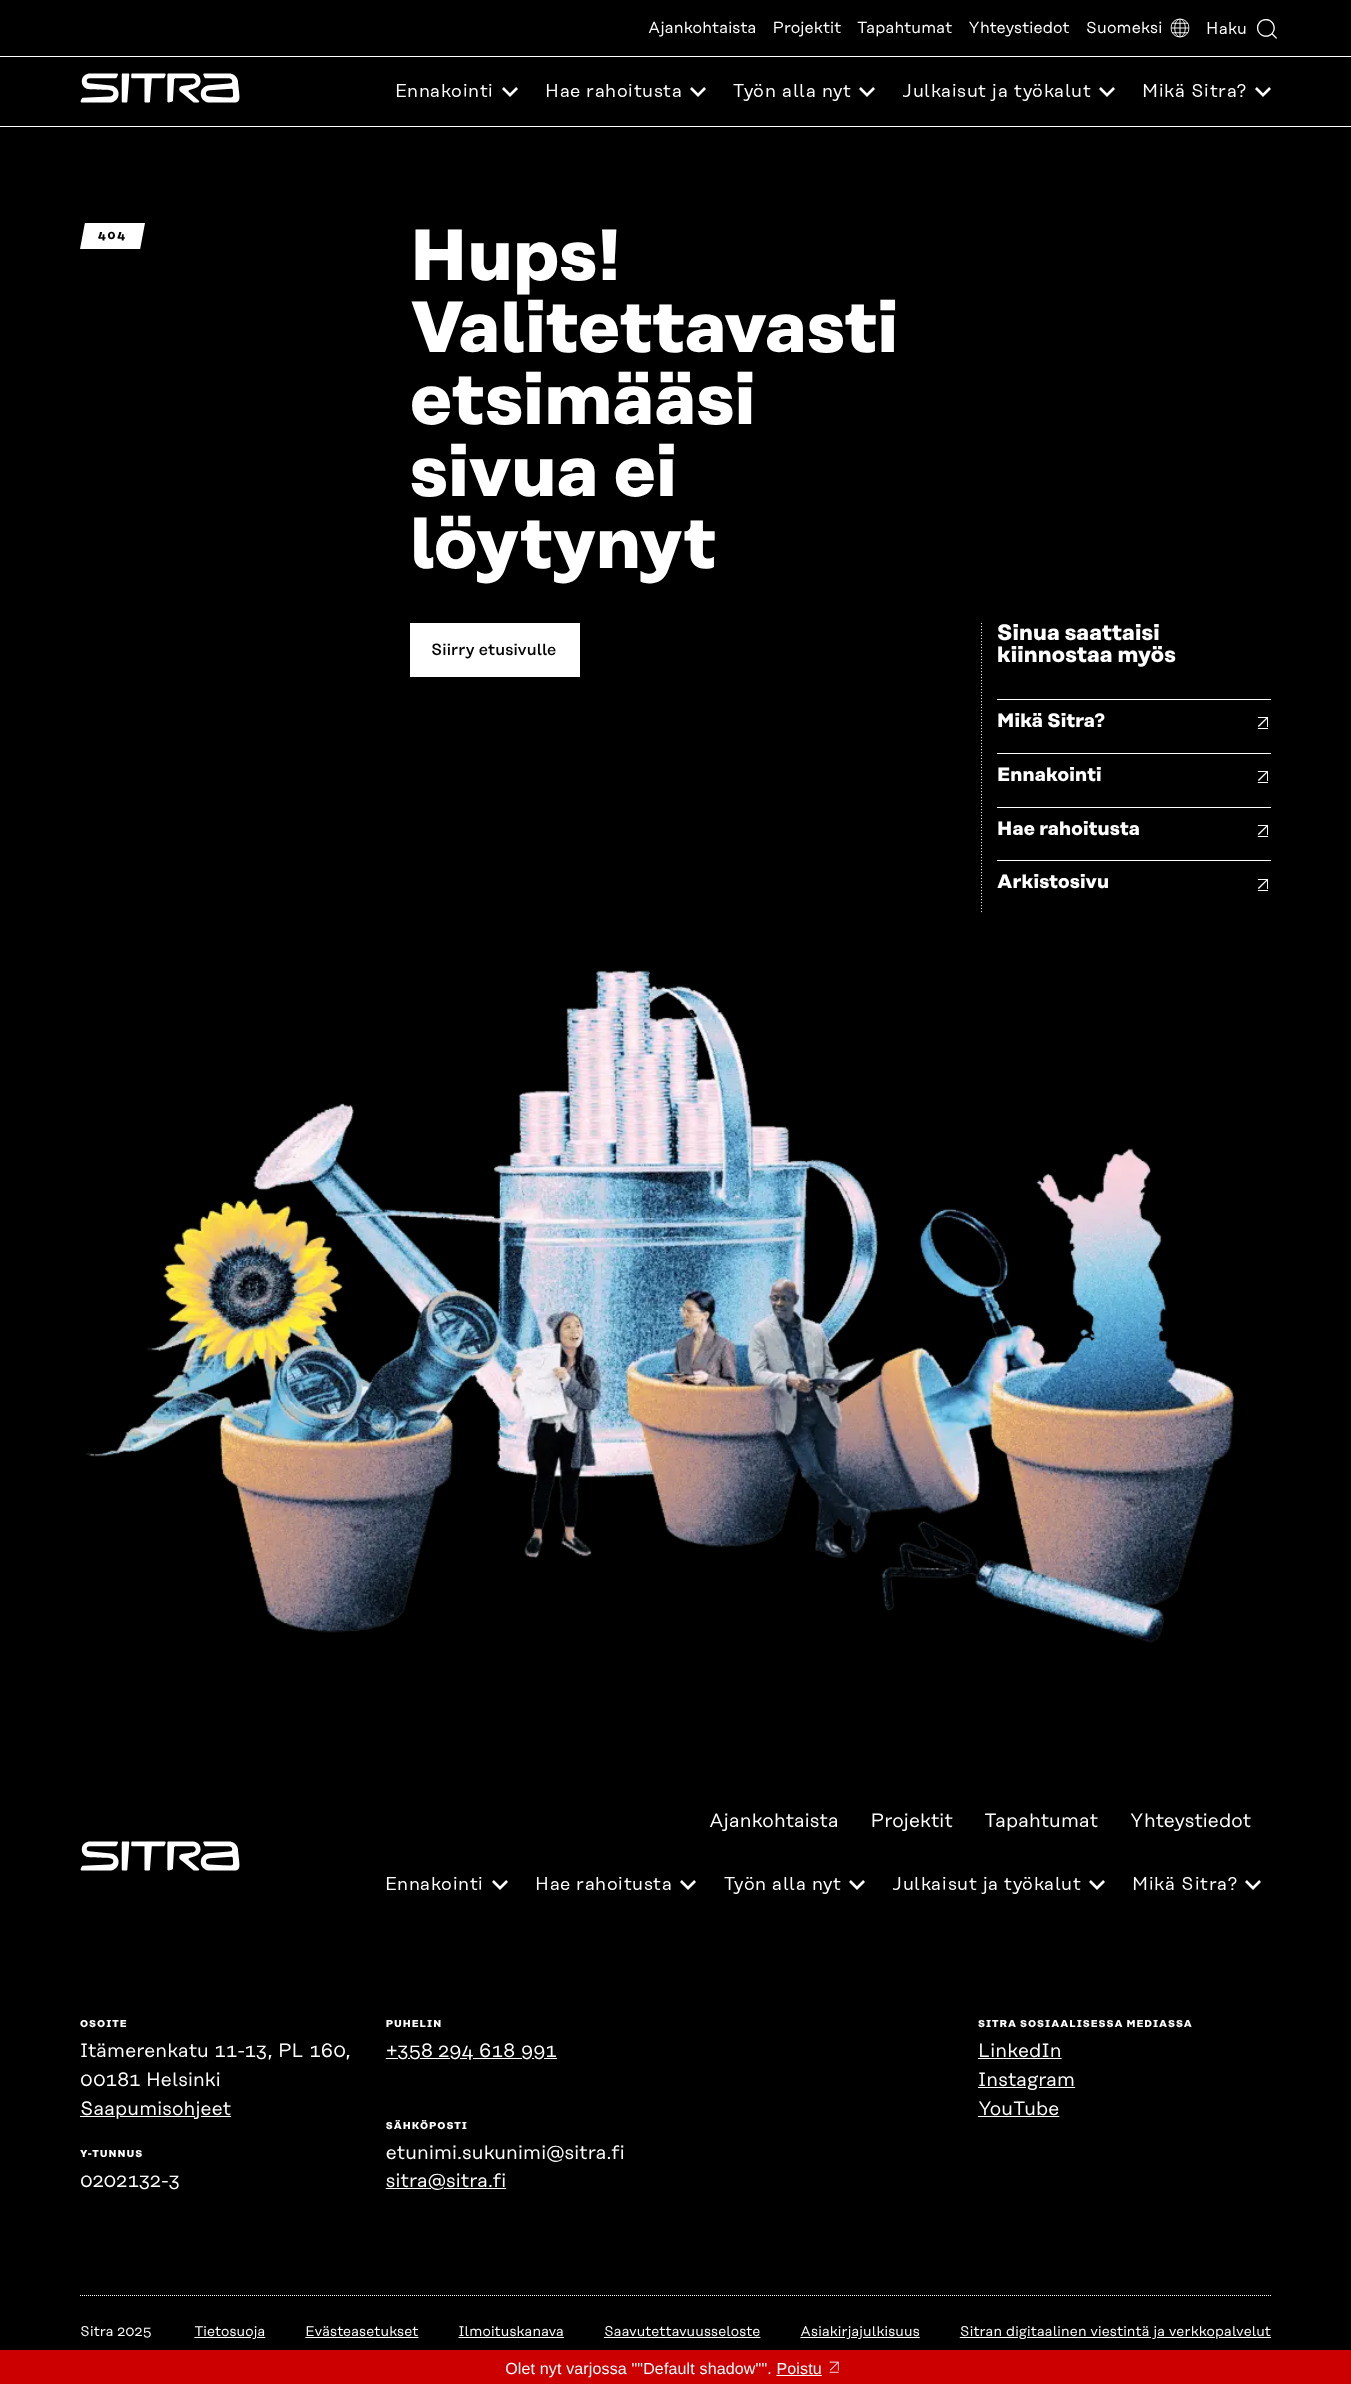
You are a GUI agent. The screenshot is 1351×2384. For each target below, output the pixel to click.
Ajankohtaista (702, 28)
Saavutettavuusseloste (682, 2332)
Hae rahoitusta (1068, 829)
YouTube (1018, 2109)
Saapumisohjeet (155, 2109)
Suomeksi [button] (1124, 28)
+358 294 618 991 (471, 2051)
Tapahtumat (904, 28)
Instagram (1026, 2080)
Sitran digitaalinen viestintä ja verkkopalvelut (1115, 2332)
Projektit (807, 28)
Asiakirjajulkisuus (859, 2332)
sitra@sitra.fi (446, 2181)
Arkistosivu (1053, 882)
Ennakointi (1049, 775)
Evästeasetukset (361, 2332)
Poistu (798, 2369)
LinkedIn (1020, 2051)
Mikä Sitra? (1051, 721)
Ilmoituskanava (510, 2332)
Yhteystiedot (1018, 28)
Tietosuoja (229, 2332)
